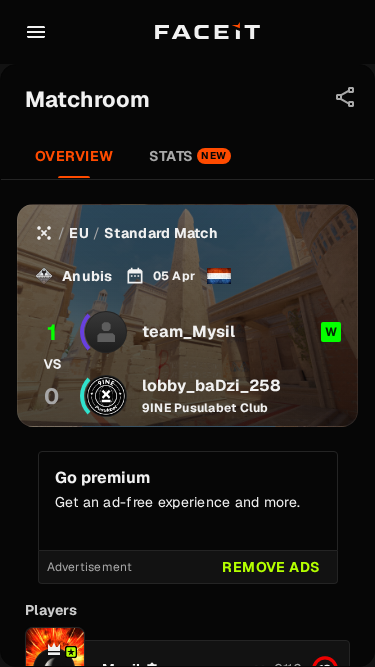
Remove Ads (271, 567)
